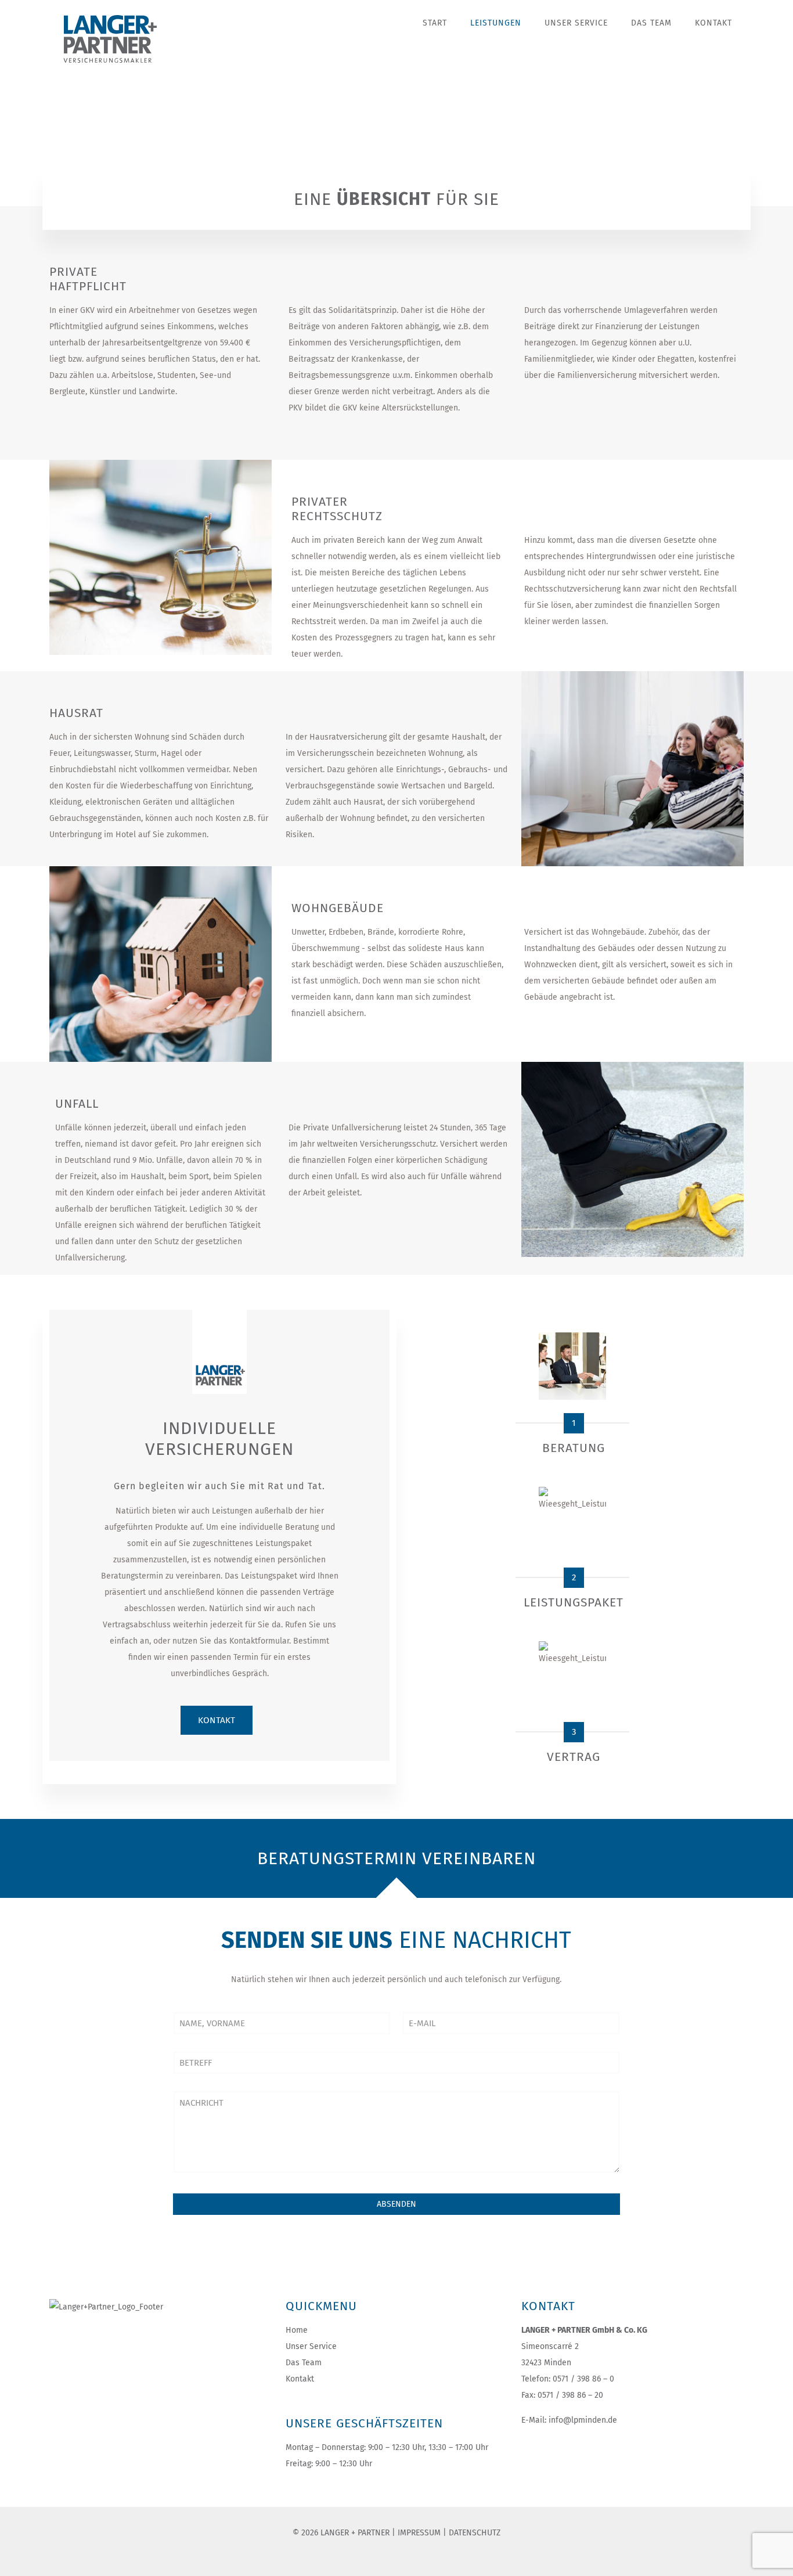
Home (297, 2330)
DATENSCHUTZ (475, 2533)
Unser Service (311, 2346)
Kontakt (300, 2379)
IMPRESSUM (419, 2533)
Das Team (304, 2363)
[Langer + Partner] (119, 37)
